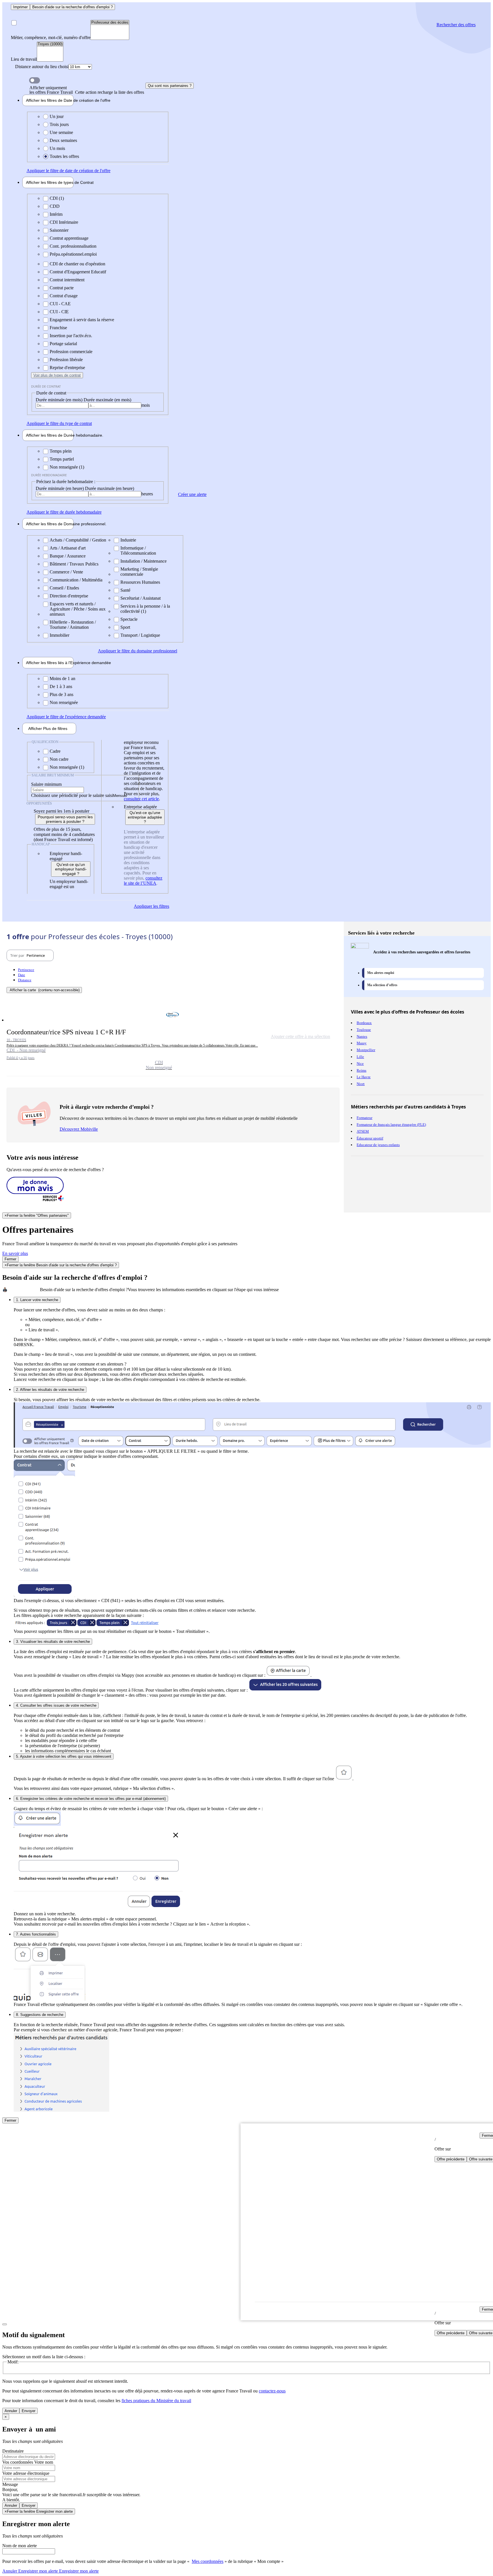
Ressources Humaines (140, 582)
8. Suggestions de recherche (40, 2015)
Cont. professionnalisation (73, 246)
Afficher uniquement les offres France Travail (87, 90)
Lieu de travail (24, 59)
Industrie (128, 540)
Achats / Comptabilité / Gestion (78, 540)
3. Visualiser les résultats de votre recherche (53, 1642)
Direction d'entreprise (69, 596)
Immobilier (59, 635)
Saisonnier (59, 230)
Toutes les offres (64, 156)
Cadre (55, 751)
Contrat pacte (62, 288)
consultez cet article (141, 799)
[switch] (35, 80)
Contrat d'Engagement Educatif (78, 272)
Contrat (50, 182)
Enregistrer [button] (78, 2571)
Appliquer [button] (68, 171)
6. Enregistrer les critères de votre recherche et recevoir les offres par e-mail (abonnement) (91, 1799)
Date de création (50, 100)
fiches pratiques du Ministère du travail (156, 2401)
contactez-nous (272, 2391)
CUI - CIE (59, 312)
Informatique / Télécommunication (138, 551)
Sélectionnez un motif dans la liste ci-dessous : (44, 2357)
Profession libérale (66, 360)
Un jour (57, 116)
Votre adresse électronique (26, 2473)
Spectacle (129, 619)
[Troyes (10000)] (50, 44)
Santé (125, 590)
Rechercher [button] (456, 25)
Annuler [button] (30, 2571)
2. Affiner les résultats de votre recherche (50, 1390)
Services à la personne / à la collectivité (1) (145, 609)
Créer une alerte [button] (192, 494)
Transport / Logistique (140, 635)
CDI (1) (57, 198)
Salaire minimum (46, 784)
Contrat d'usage (64, 296)
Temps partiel (62, 459)
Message (10, 2484)
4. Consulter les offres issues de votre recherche (56, 1705)
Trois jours (59, 124)
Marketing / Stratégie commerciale (139, 572)
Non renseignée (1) (67, 467)
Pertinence (26, 970)
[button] (173, 1039)
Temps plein (61, 451)
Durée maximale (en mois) (107, 400)
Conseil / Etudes (64, 588)
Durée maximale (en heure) (110, 488)
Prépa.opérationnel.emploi (73, 254)
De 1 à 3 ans (61, 686)
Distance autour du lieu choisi (42, 67)
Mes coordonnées (208, 2561)
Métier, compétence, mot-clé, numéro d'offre (51, 37)
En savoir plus (15, 1253)
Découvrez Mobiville (79, 1129)
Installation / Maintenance (144, 561)
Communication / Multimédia (76, 580)
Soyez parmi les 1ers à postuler (61, 811)
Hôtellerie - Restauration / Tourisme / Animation (73, 625)
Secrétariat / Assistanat (141, 598)
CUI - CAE (60, 304)
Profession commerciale (71, 352)
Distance (25, 980)
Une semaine (61, 132)
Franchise (58, 328)
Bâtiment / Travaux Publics (74, 564)
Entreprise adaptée (140, 807)
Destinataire (13, 2451)
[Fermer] (5, 2324)
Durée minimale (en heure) (60, 488)
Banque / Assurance (68, 556)
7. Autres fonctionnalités (36, 1934)
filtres (48, 729)
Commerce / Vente (66, 572)
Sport (125, 627)
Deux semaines (63, 140)
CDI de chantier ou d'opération (77, 264)
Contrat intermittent (67, 280)
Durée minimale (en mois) (60, 400)
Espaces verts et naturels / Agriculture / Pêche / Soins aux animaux (78, 609)
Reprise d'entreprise (67, 368)
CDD (55, 206)
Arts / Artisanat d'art (68, 548)
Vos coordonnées (18, 2462)
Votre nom (44, 2462)
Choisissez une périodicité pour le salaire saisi (72, 795)
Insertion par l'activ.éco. (71, 336)
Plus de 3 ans (61, 694)
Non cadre (59, 759)
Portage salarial (63, 344)
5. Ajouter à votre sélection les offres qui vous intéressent (64, 1756)
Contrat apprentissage (69, 238)
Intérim (56, 214)
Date (22, 975)
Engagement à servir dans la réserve (82, 320)
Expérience (50, 663)
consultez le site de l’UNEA (143, 881)
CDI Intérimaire (64, 222)
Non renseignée (64, 702)
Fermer (10, 1259)
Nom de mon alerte (20, 2546)
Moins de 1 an (62, 678)
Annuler (11, 2411)
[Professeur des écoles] (110, 23)
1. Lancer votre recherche (37, 1300)
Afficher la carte (45, 990)
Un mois (57, 148)
